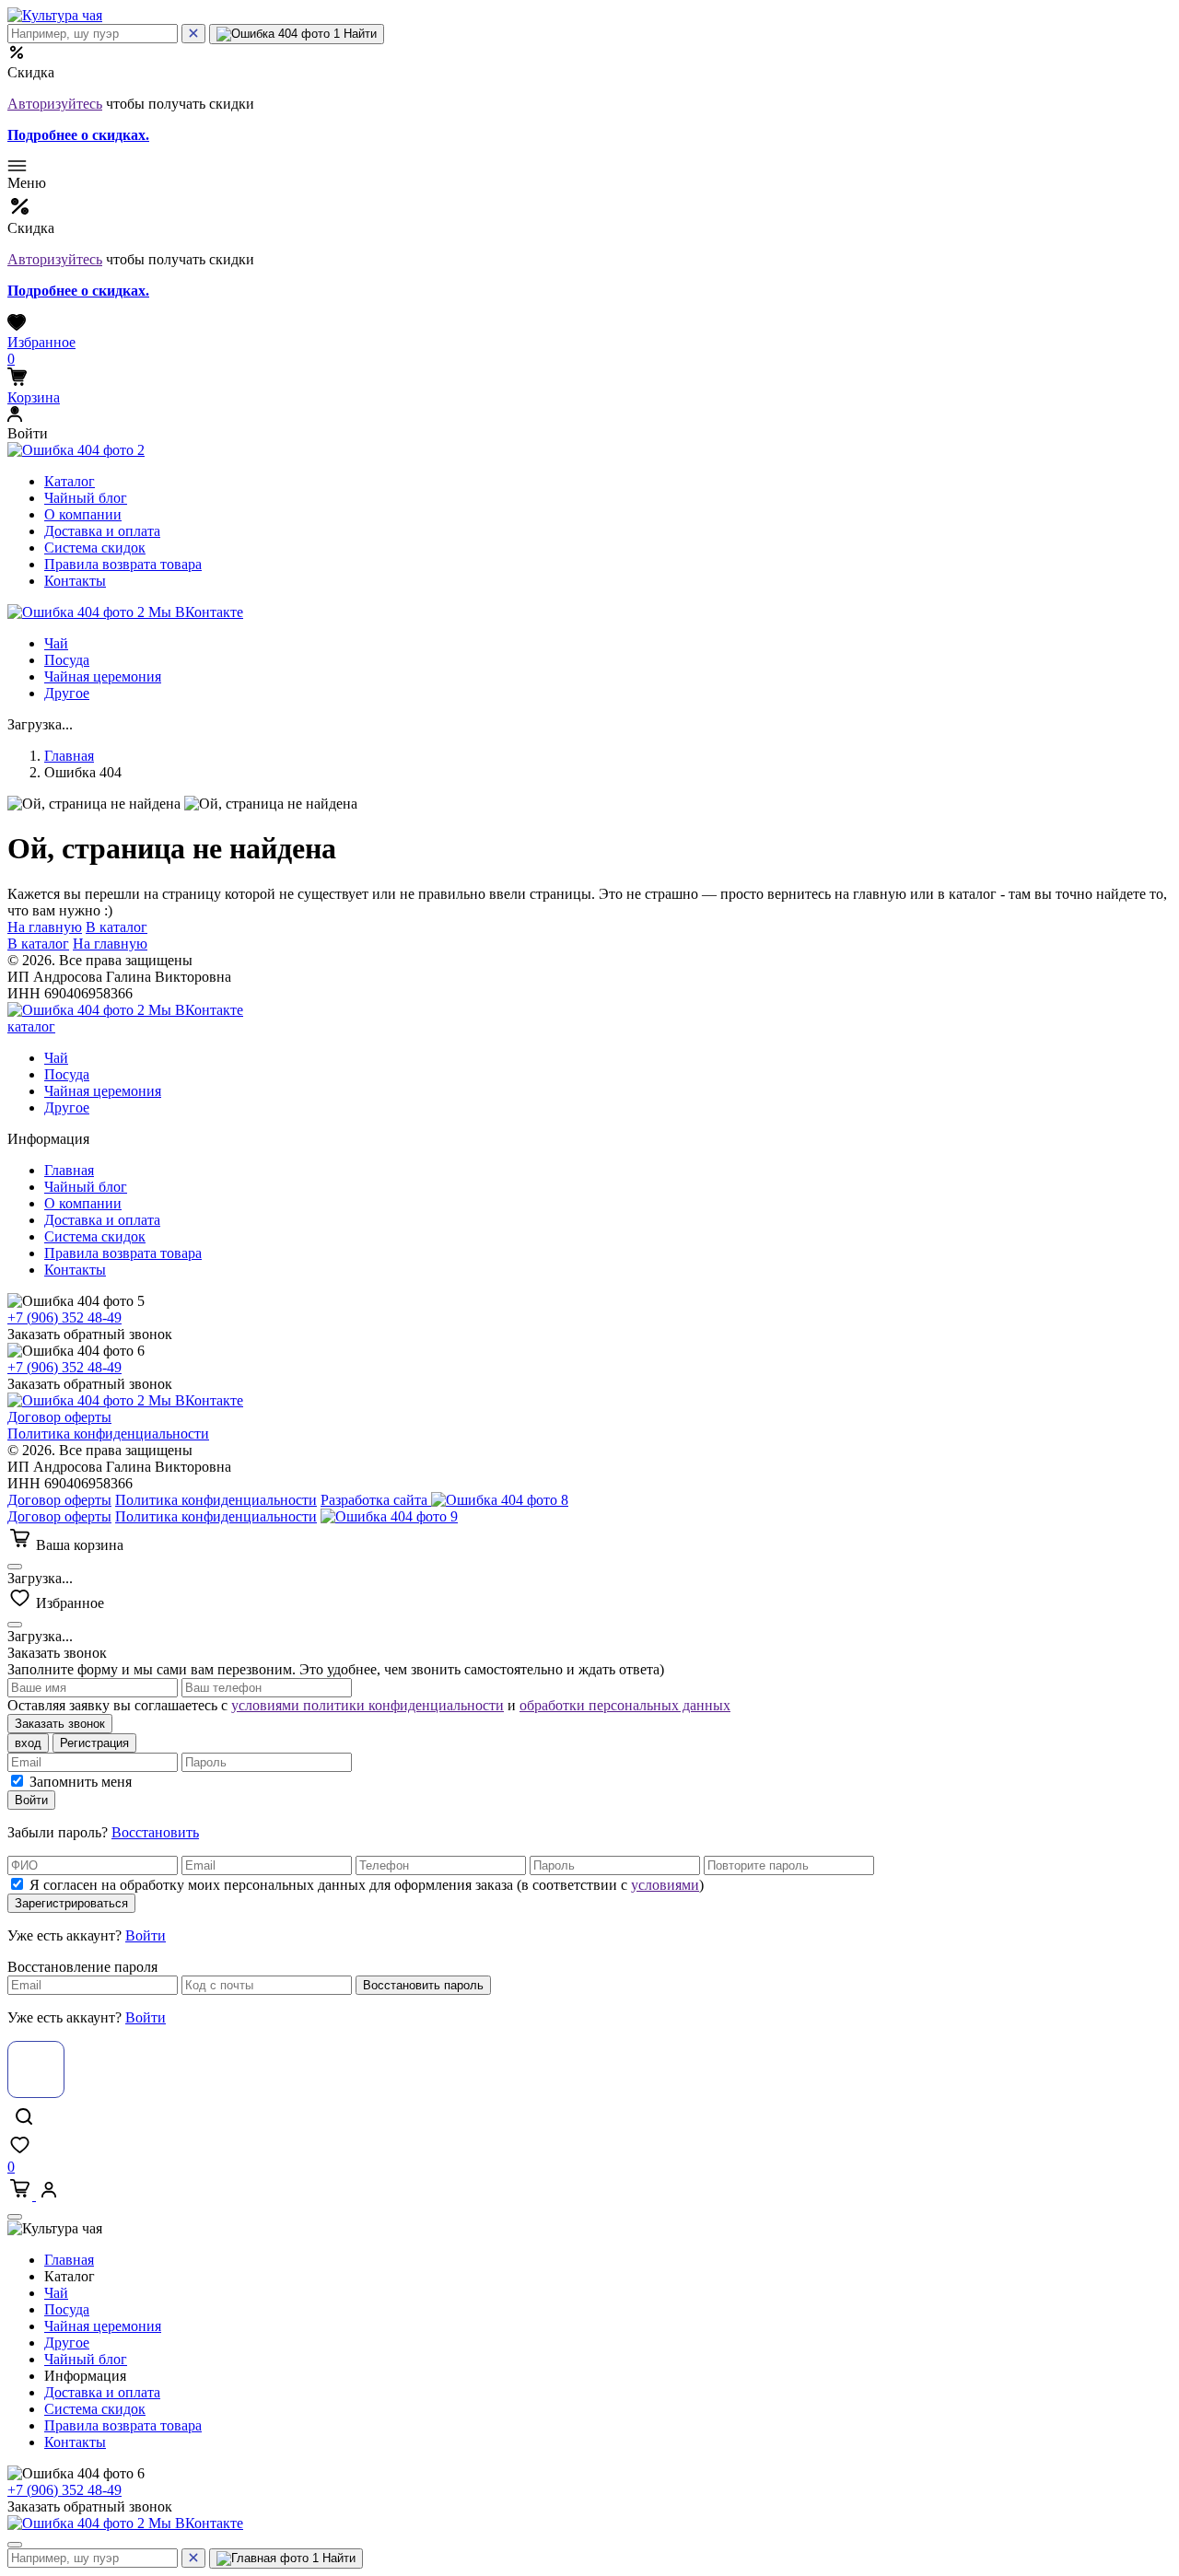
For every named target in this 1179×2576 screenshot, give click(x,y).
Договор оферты (59, 1417)
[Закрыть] (15, 1567)
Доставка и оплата (102, 531)
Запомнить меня (81, 1782)
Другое (67, 693)
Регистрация (94, 1743)
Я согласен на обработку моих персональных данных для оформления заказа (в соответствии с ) (367, 1885)
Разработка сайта (376, 1500)
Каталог (70, 481)
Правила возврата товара (123, 564)
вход (28, 1743)
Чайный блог (86, 498)
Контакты (75, 581)
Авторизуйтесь (55, 104)
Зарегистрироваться (71, 1903)
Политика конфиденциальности (108, 1434)
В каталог (117, 927)
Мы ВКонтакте (194, 612)
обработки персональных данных (625, 1705)
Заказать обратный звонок (90, 1334)
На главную (45, 927)
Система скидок (95, 548)
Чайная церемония (103, 676)
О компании (83, 514)
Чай (56, 643)
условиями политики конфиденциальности (368, 1705)
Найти (358, 34)
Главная (69, 756)
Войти (31, 1800)
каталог (31, 1026)
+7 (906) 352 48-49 (64, 1317)
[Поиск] (193, 34)
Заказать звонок (60, 1724)
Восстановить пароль (423, 1985)
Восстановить (155, 1832)
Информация (87, 2376)
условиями (665, 1885)
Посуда (67, 660)
